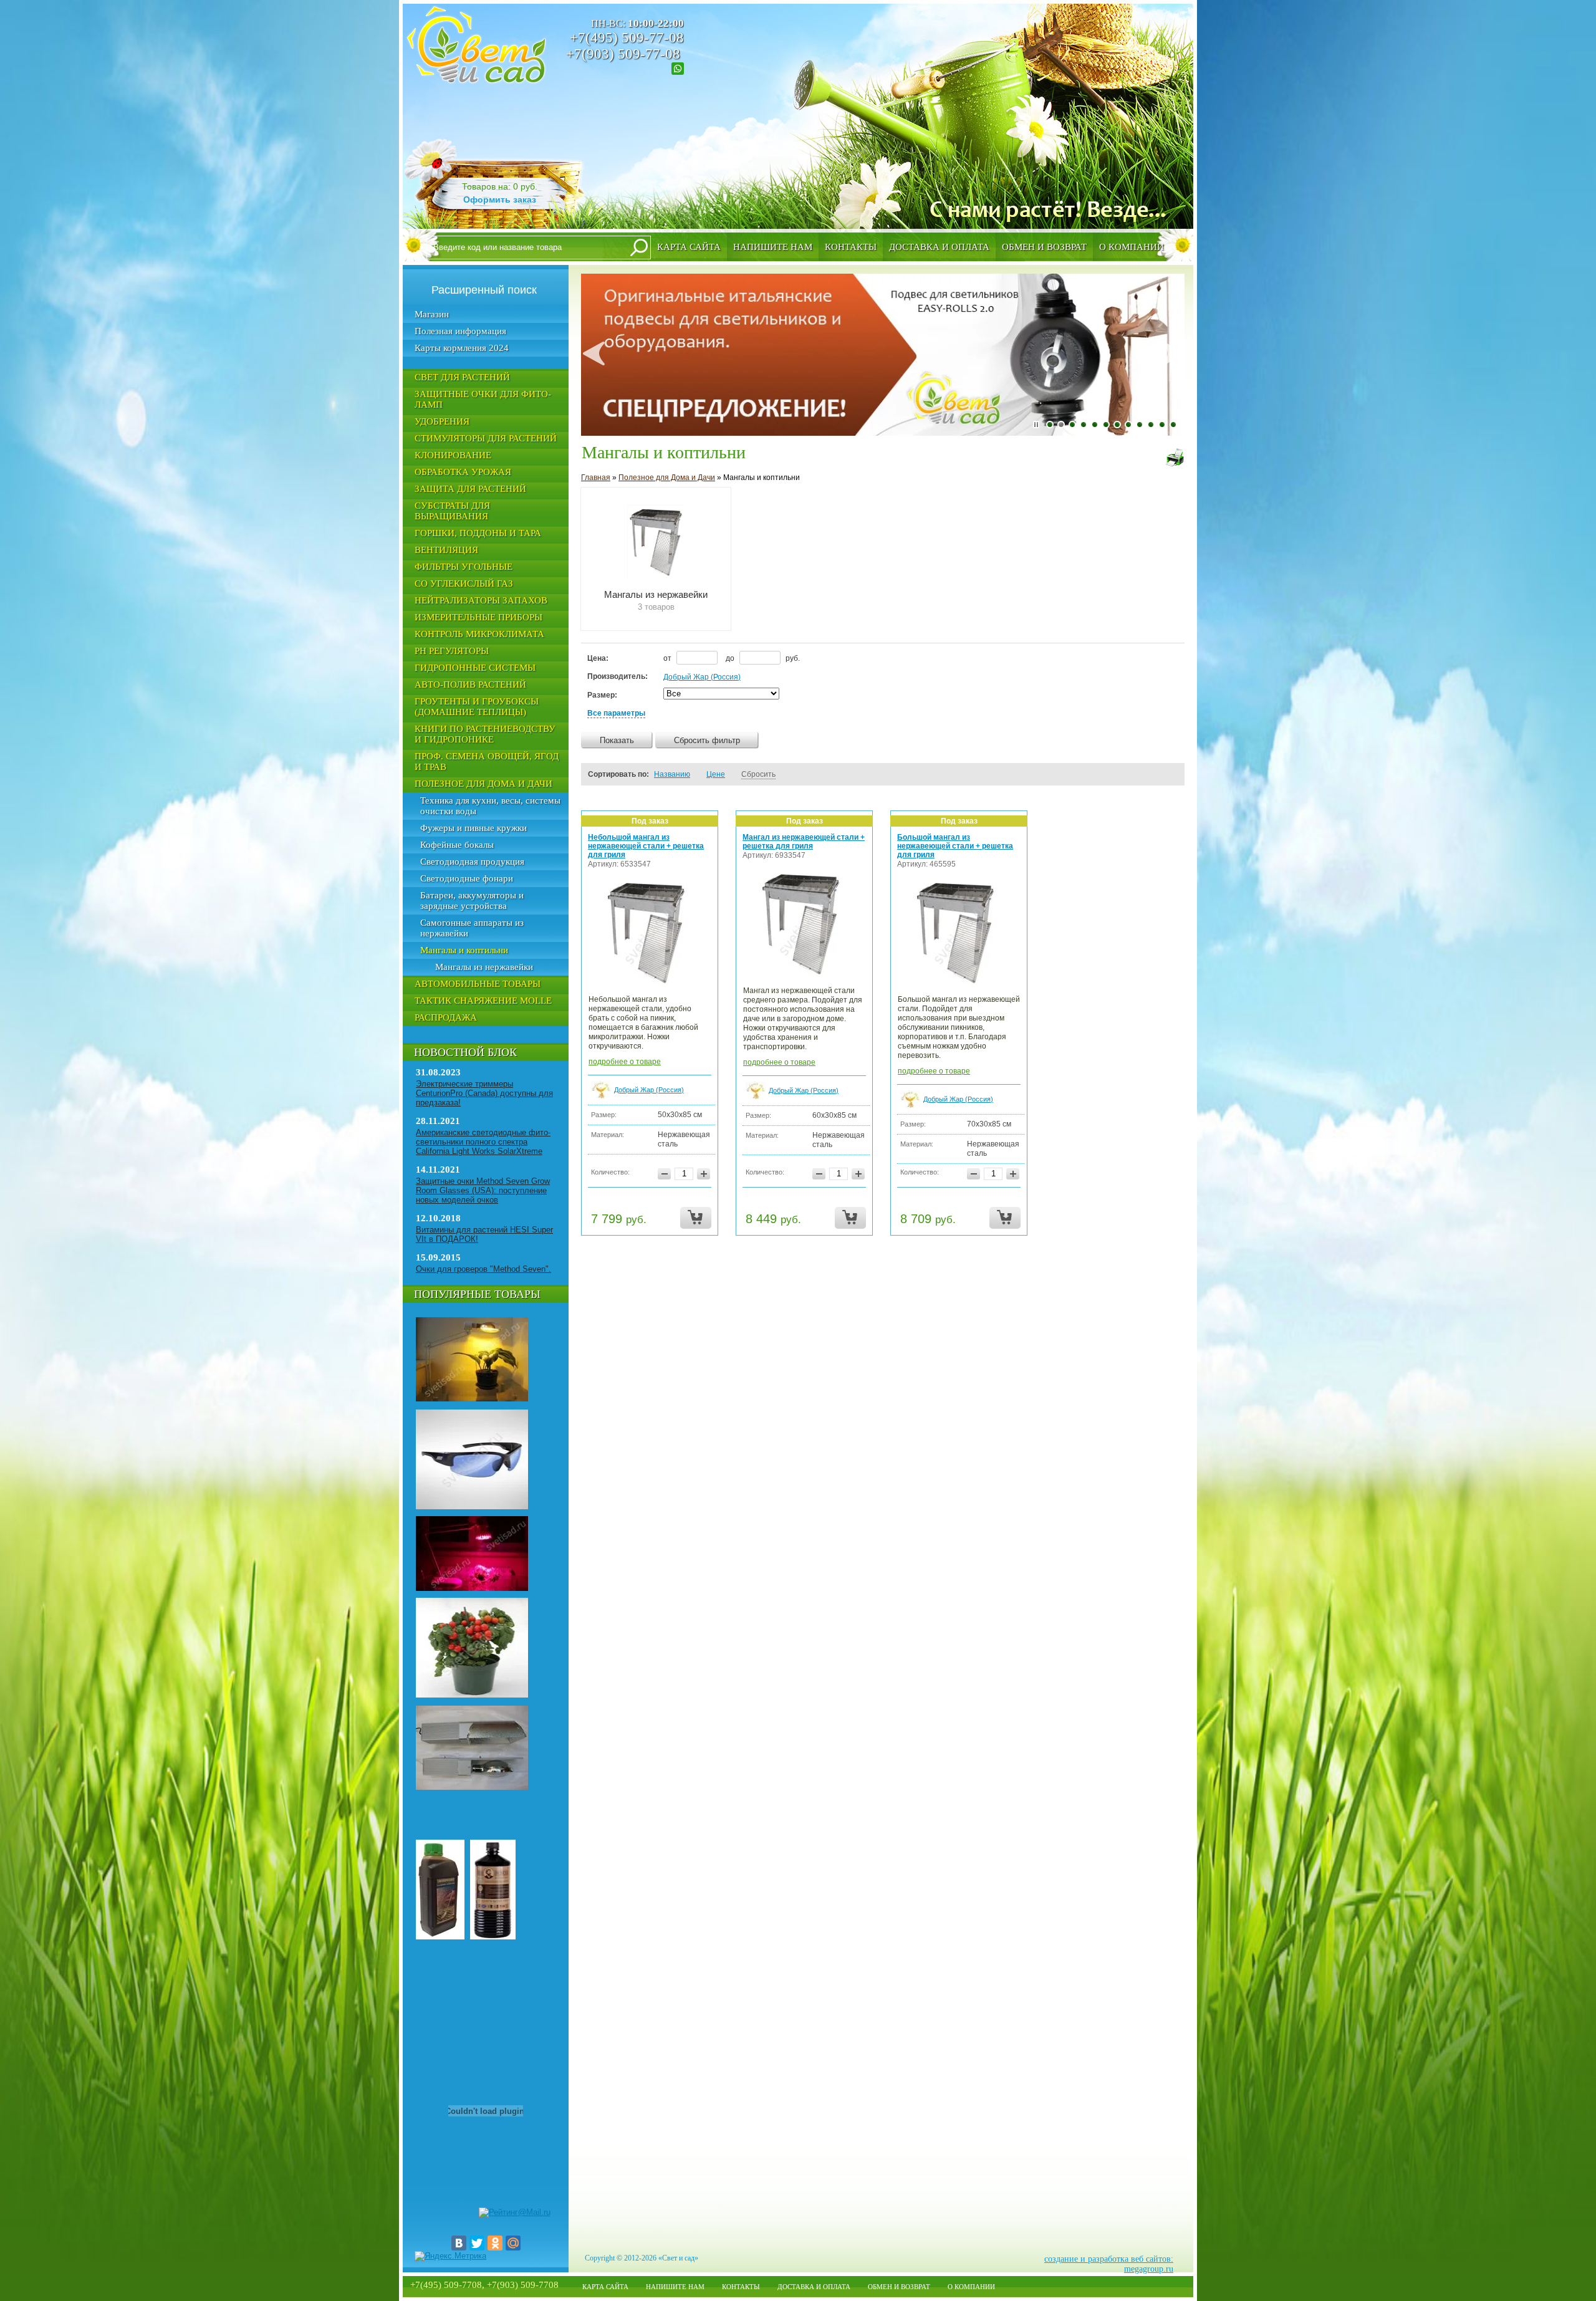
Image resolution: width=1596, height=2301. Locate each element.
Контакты (851, 247)
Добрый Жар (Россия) (702, 677)
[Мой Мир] (513, 2243)
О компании (1132, 247)
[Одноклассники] (495, 2243)
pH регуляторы (452, 651)
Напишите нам (773, 247)
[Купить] (696, 1218)
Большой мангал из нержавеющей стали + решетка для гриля (955, 846)
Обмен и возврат (1044, 247)
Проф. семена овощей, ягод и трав (487, 761)
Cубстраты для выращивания (452, 511)
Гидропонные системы (475, 668)
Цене (716, 774)
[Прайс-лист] (1169, 774)
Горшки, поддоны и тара (478, 533)
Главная (596, 478)
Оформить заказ (500, 199)
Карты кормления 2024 (462, 348)
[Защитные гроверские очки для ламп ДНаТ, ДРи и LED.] (472, 1507)
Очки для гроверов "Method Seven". (483, 1269)
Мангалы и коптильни (464, 950)
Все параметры (616, 713)
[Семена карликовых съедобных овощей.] (472, 1695)
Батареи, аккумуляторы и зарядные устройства (472, 901)
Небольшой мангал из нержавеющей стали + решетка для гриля (646, 846)
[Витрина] (1152, 774)
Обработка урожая (463, 472)
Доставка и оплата (939, 247)
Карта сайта (689, 247)
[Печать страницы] (1175, 458)
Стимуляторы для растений (486, 438)
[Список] (1135, 774)
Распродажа (446, 1017)
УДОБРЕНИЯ (442, 421)
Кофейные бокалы (457, 845)
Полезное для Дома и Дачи (483, 784)
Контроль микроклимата (479, 634)
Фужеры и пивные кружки (474, 828)
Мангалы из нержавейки (484, 967)
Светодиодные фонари (467, 878)
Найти (639, 247)
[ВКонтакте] (459, 2243)
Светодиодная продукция (472, 862)
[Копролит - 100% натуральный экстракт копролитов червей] (440, 1937)
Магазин (432, 314)
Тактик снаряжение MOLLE (483, 1001)
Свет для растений (462, 377)
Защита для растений (470, 489)
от (668, 658)
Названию (672, 774)
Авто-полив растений (470, 685)
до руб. (763, 658)
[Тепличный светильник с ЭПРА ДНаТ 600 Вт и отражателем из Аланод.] (472, 1787)
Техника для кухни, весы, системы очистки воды (490, 806)
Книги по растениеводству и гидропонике (485, 734)
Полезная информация (460, 331)
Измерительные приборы (478, 617)
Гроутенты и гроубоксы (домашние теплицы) (477, 707)
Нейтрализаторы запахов (481, 600)
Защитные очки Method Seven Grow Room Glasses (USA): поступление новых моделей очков (483, 1190)
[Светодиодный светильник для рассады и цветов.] (472, 1588)
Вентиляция (446, 550)
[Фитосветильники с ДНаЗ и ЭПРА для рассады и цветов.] (472, 1399)
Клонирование (453, 455)
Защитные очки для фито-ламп (483, 399)
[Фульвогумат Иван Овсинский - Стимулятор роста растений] (493, 1937)
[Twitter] (477, 2243)
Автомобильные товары (478, 984)
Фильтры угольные (464, 567)
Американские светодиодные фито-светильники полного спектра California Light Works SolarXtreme (483, 1142)
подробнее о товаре (625, 1062)
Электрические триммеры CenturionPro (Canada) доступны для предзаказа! (484, 1093)
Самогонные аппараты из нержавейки (472, 928)
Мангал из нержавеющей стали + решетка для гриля (804, 842)
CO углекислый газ (464, 584)
